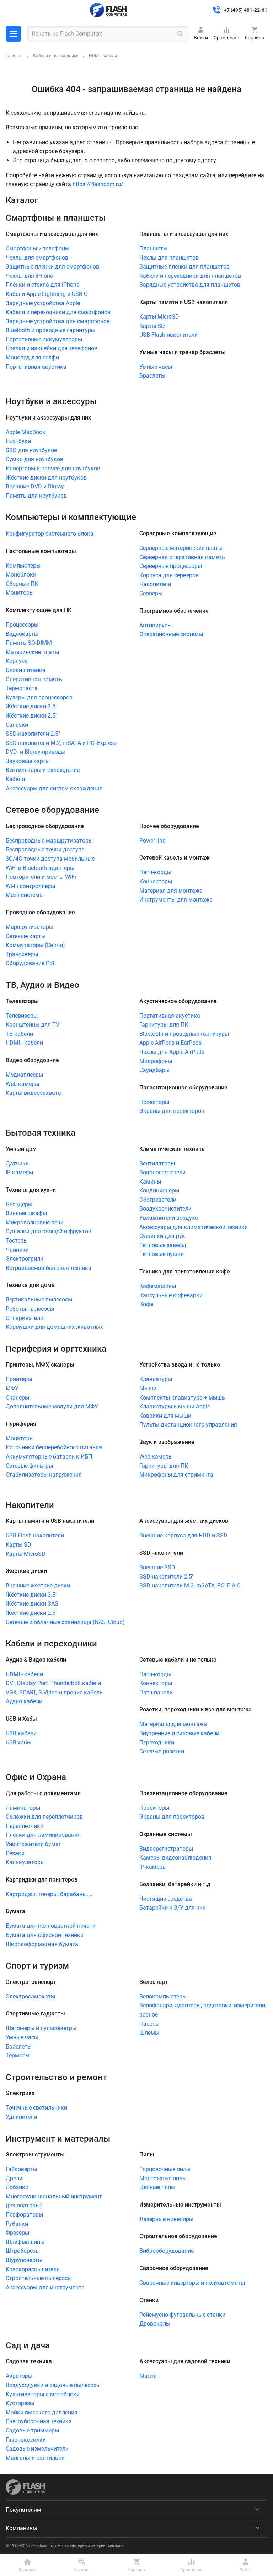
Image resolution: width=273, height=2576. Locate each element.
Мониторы (20, 593)
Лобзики (17, 2187)
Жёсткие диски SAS (32, 1604)
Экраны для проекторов (172, 1111)
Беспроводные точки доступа (45, 849)
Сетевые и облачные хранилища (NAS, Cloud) (65, 1622)
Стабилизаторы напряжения (44, 1475)
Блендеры (19, 1204)
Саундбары (154, 1070)
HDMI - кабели (24, 1043)
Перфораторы (24, 2215)
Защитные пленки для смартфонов (52, 267)
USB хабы (18, 1742)
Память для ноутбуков (36, 496)
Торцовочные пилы (165, 2169)
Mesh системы (25, 895)
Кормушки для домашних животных (54, 1327)
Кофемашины (158, 1286)
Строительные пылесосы (39, 2278)
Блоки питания (26, 670)
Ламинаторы (23, 1808)
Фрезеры (17, 2233)
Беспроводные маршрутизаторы (49, 841)
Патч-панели (156, 1692)
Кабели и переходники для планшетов (190, 276)
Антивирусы (156, 625)
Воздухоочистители (165, 1209)
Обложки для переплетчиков (44, 1817)
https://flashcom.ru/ (98, 184)
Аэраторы (19, 2376)
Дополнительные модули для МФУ (52, 1406)
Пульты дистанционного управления (188, 1425)
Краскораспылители (33, 2269)
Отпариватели (25, 1318)
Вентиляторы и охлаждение (43, 770)
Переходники (157, 1742)
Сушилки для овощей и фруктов (49, 1231)
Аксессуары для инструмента (45, 2287)
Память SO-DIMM (29, 643)
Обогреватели (158, 1200)
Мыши (148, 1388)
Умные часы (156, 367)
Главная (14, 56)
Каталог (14, 34)
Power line (152, 841)
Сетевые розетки (162, 1751)
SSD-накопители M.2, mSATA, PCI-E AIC (190, 1585)
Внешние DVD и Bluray (35, 486)
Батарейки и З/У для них (172, 1908)
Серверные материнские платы (181, 548)
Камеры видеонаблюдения (175, 1858)
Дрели (14, 2178)
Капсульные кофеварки (171, 1295)
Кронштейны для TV (33, 1025)
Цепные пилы (157, 2187)
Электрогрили (25, 1259)
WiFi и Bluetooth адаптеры (40, 868)
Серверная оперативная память (182, 557)
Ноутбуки (18, 441)
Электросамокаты (30, 1996)
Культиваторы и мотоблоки (43, 2394)
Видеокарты (22, 634)
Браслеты (152, 376)
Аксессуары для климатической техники (194, 1227)
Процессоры (22, 625)
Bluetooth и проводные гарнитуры (50, 330)
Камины (150, 1182)
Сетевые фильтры (29, 1466)
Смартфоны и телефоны (38, 248)
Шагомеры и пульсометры (41, 2028)
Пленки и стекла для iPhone (42, 285)
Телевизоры (22, 1016)
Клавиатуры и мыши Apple (175, 1406)
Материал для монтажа (171, 891)
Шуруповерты (24, 2260)
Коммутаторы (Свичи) (35, 945)
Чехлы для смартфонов (37, 258)
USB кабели (21, 1733)
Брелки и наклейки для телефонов (52, 348)
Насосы (149, 2024)
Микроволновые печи (35, 1222)
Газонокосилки (26, 2440)
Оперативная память (34, 679)
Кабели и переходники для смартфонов (58, 312)
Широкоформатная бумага (42, 1944)
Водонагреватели (162, 1172)
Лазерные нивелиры (166, 2219)
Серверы (151, 593)
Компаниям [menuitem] (21, 2528)
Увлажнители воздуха (169, 1218)
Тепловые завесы (163, 1245)
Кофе (146, 1304)
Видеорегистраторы (166, 1849)
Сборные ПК (22, 584)
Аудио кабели (24, 1701)
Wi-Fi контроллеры (30, 886)
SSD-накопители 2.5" (33, 734)
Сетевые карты (26, 936)
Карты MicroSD (159, 317)
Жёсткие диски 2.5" (31, 716)
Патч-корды (155, 872)
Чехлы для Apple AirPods (172, 1052)
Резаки (15, 1853)
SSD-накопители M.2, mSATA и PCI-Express (61, 743)
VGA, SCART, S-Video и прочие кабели (54, 1692)
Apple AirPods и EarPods (170, 1043)
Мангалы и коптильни (35, 2458)
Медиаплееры (24, 1075)
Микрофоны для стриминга (176, 1475)
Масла (148, 2376)
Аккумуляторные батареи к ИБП (49, 1457)
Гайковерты (21, 2169)
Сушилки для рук (162, 1236)
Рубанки (17, 2224)
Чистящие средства (166, 1899)
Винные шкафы (26, 1213)
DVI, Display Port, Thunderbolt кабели (53, 1683)
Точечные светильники (36, 2108)
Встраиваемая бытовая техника (49, 1268)
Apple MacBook (25, 432)
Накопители (155, 584)
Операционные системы (171, 634)
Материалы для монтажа (173, 1724)
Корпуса (17, 661)
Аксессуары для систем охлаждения (54, 788)
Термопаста (22, 688)
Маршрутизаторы (30, 927)
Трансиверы (22, 954)
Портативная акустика (36, 367)
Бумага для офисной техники (45, 1935)
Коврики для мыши (165, 1416)
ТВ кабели (19, 1034)
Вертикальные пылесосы (39, 1300)
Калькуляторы (25, 1862)
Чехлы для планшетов (169, 258)
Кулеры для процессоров (39, 697)
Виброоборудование (167, 2251)
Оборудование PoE (31, 963)
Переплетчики (25, 1826)
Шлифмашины (25, 2242)
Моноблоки (21, 575)
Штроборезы (23, 2251)
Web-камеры (22, 1084)
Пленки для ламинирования (43, 1835)
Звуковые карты (28, 761)
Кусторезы (20, 2403)
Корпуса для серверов (169, 575)
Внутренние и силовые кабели (179, 1733)
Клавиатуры (156, 1379)
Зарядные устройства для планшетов (190, 285)
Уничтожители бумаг (33, 1844)
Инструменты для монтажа (176, 900)
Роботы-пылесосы (30, 1309)
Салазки (17, 725)
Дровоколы (155, 2324)
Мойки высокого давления (42, 2412)
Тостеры (17, 1241)
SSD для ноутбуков (31, 450)
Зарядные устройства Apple (43, 303)
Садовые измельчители (37, 2449)
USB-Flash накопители (168, 335)
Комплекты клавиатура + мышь (182, 1398)
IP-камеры (19, 1172)
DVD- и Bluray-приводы (36, 752)
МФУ (12, 1388)
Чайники (17, 1250)
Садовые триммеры (32, 2431)
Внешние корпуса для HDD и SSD (183, 1535)
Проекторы (154, 1102)
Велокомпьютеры (163, 1996)
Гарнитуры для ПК (164, 1025)
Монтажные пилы (163, 2178)
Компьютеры (23, 566)
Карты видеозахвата (33, 1093)
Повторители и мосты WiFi (41, 877)
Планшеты (153, 248)
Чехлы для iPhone (29, 276)
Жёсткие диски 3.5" (31, 706)
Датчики (17, 1163)
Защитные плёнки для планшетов (184, 267)
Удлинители (21, 2117)
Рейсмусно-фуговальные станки (182, 2315)
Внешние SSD (157, 1567)
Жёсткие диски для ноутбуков (46, 478)
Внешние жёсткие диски (38, 1585)
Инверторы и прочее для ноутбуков (53, 468)
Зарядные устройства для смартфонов (58, 321)
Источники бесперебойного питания (54, 1447)
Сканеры (17, 1398)
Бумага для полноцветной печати (51, 1926)
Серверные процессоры (171, 566)
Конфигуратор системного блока (50, 534)
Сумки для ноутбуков (34, 459)
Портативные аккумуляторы (44, 339)
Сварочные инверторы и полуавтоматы (192, 2283)
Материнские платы (32, 652)
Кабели (15, 779)
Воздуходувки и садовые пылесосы (53, 2385)
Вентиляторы (157, 1163)
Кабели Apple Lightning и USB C (47, 294)
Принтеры (19, 1379)
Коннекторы (156, 881)
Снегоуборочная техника (39, 2421)
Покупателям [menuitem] (23, 2510)
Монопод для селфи (32, 358)
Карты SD (152, 326)
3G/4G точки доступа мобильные (50, 859)
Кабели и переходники (56, 56)
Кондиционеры (159, 1190)
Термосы (18, 2055)
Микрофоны (156, 1061)
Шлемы (149, 2033)
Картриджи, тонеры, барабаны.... (49, 1894)
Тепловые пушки (162, 1254)
